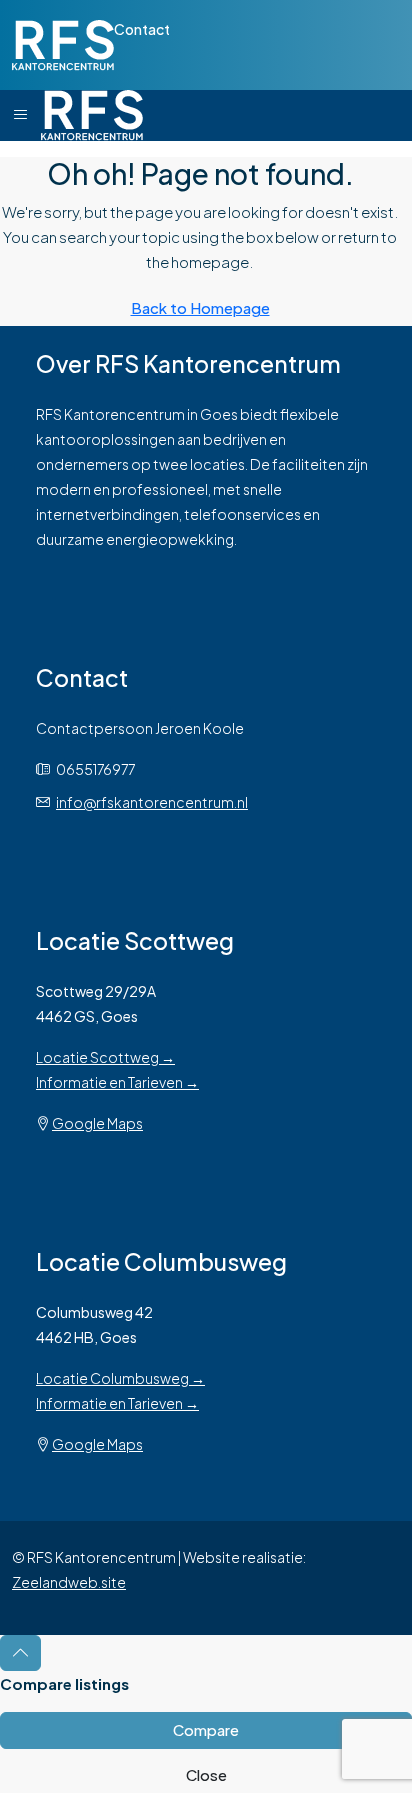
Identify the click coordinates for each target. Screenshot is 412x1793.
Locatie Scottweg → (105, 1057)
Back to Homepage (200, 307)
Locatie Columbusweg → (120, 1378)
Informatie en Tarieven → (117, 1082)
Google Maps (97, 1123)
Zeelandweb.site (69, 1582)
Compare (206, 1729)
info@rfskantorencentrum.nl (152, 802)
